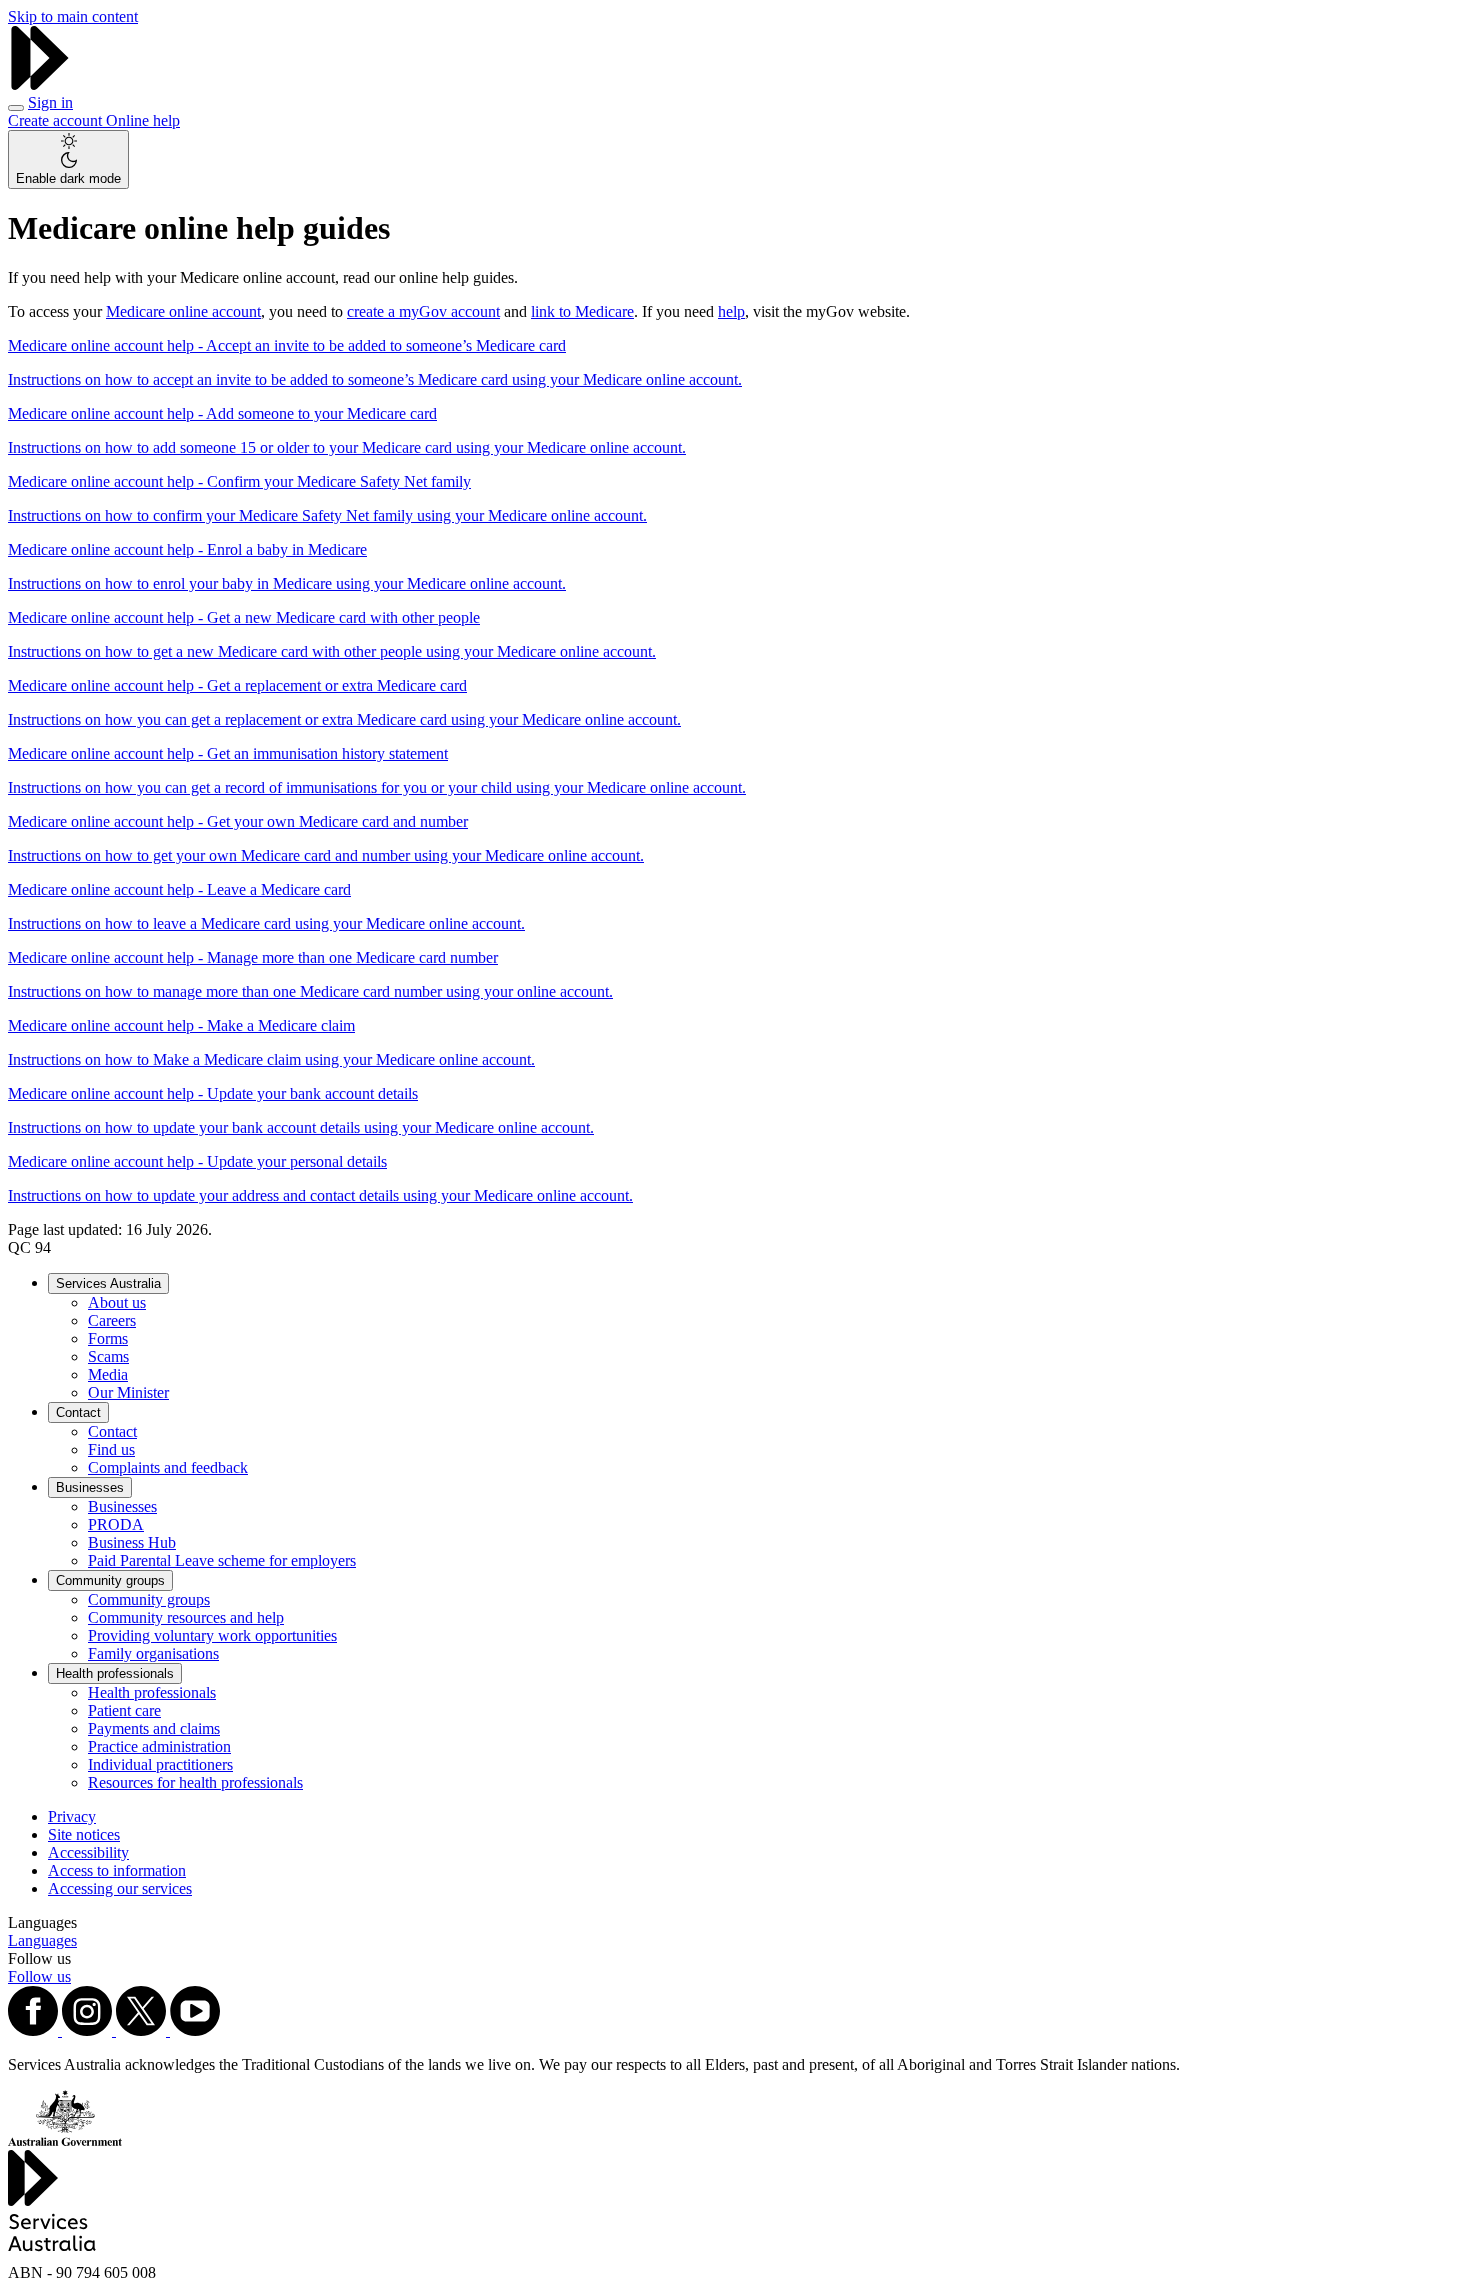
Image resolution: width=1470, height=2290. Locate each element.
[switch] (68, 159)
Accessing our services (120, 1888)
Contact (78, 1412)
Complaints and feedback (168, 1467)
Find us (111, 1449)
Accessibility (88, 1852)
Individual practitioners (160, 1764)
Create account (57, 120)
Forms (108, 1338)
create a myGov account (423, 311)
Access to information (117, 1870)
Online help (143, 120)
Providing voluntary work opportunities (212, 1635)
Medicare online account (183, 311)
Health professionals (115, 1673)
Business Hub (132, 1542)
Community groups (110, 1580)
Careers (112, 1320)
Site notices (84, 1834)
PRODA (116, 1524)
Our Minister (128, 1392)
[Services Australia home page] (40, 84)
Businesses (90, 1487)
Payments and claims (154, 1728)
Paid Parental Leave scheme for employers (222, 1560)
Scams (108, 1356)
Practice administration (159, 1746)
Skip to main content (73, 16)
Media (108, 1374)
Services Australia (108, 1283)
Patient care (124, 1710)
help (731, 311)
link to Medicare (582, 311)
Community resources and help (186, 1617)
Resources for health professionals (195, 1782)
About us (117, 1302)
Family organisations (153, 1653)
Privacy (72, 1816)
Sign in (50, 102)
